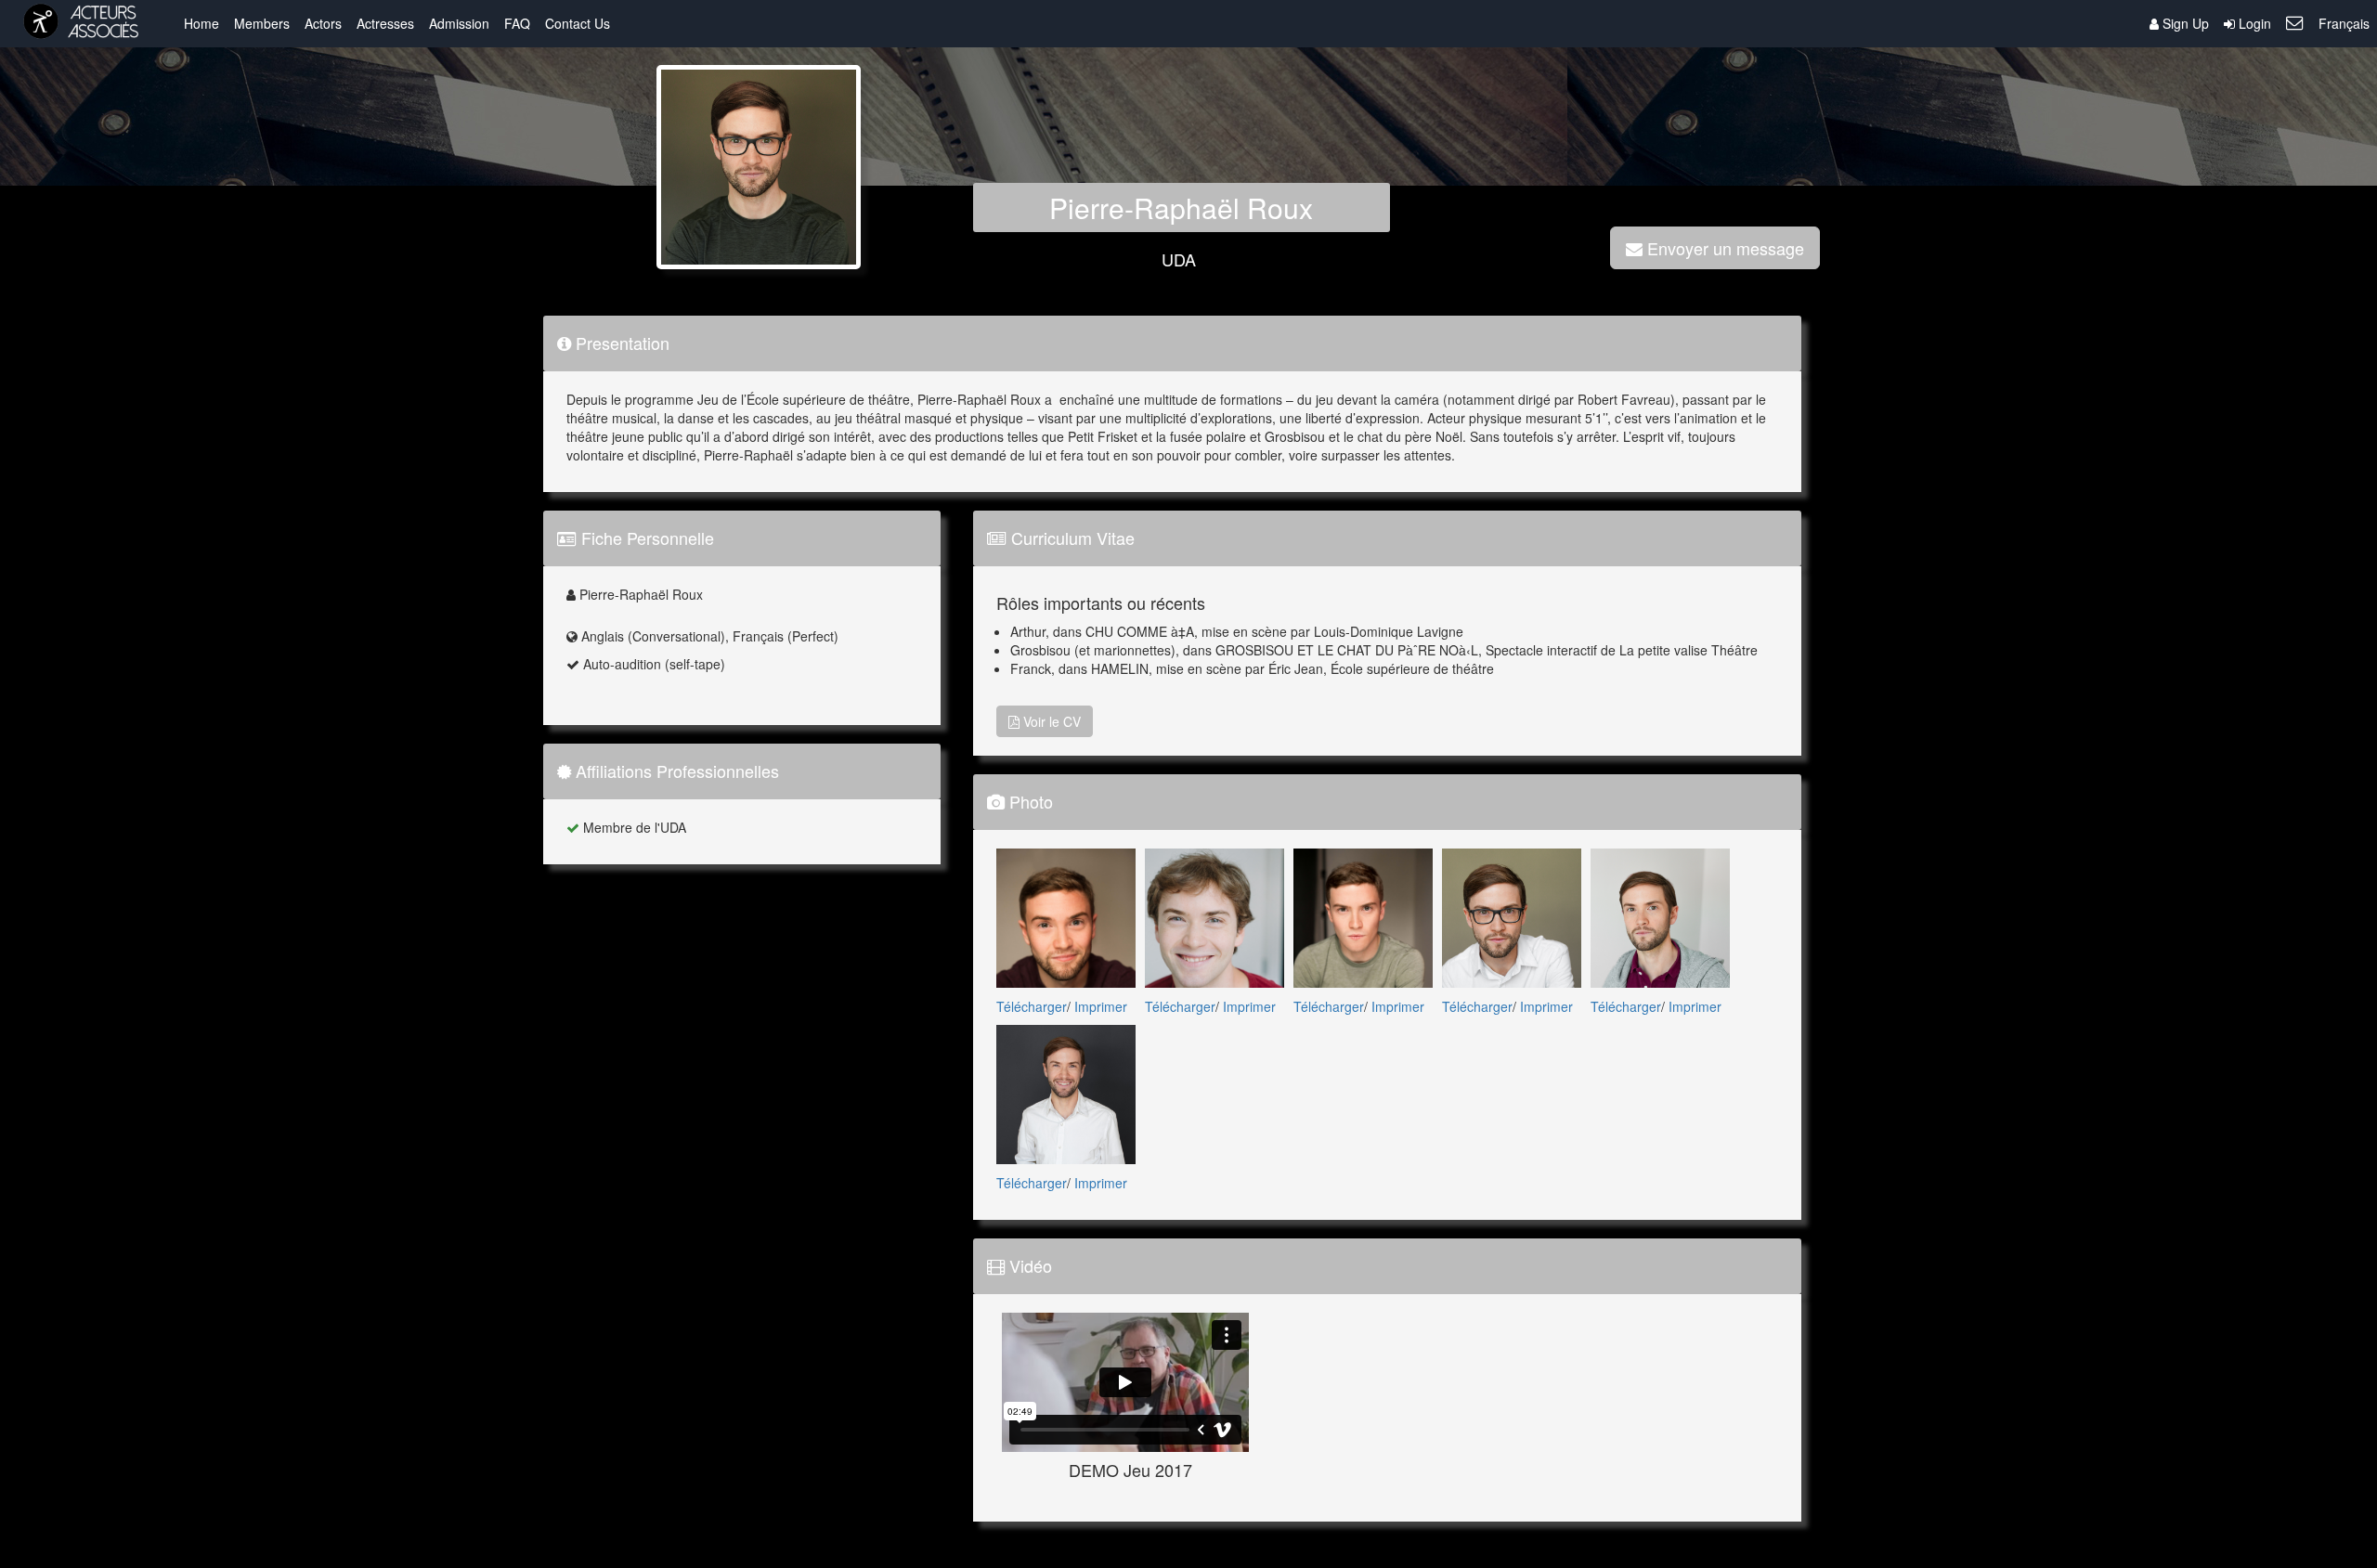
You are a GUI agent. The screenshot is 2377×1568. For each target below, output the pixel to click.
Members (262, 23)
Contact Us (578, 23)
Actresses (385, 23)
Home (201, 23)
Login (2253, 23)
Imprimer (1101, 1006)
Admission (459, 23)
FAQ (517, 23)
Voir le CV (1050, 721)
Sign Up (2184, 23)
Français (2344, 23)
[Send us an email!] (2295, 23)
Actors (323, 23)
